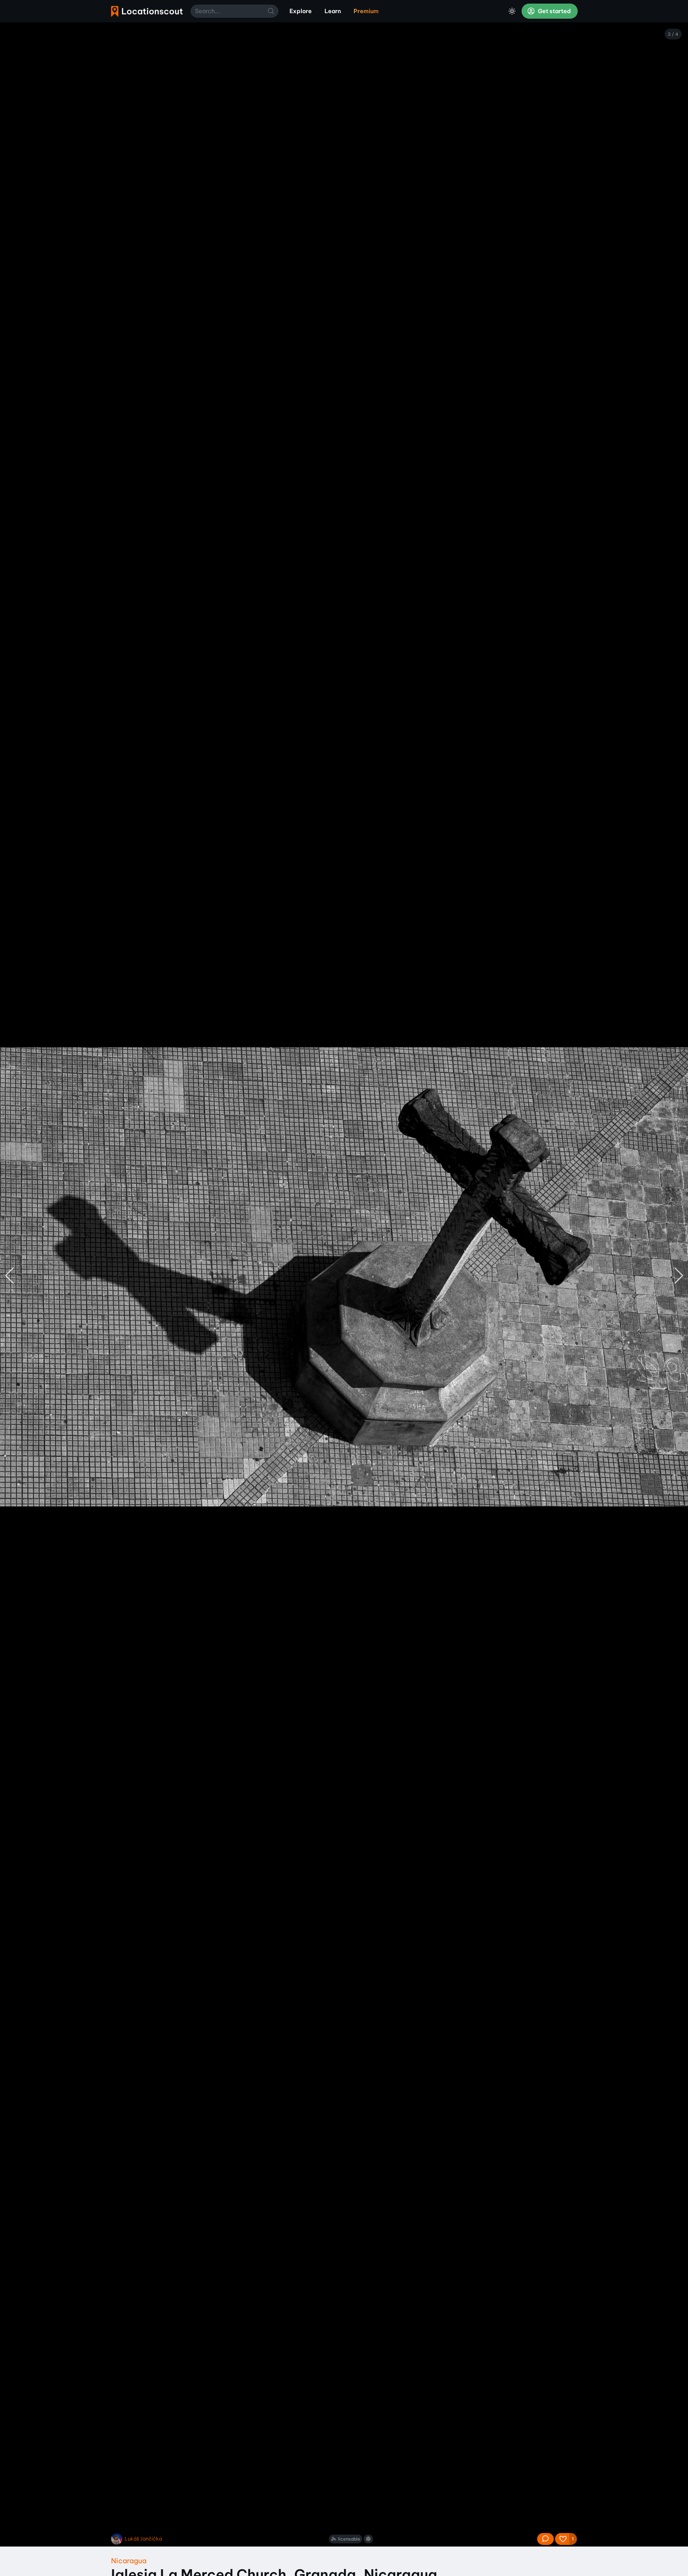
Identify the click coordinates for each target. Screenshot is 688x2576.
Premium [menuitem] (366, 11)
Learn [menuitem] (333, 11)
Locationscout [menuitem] (147, 11)
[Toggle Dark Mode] (512, 11)
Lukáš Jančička (143, 2539)
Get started (554, 11)
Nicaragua (129, 2561)
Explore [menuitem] (301, 11)
